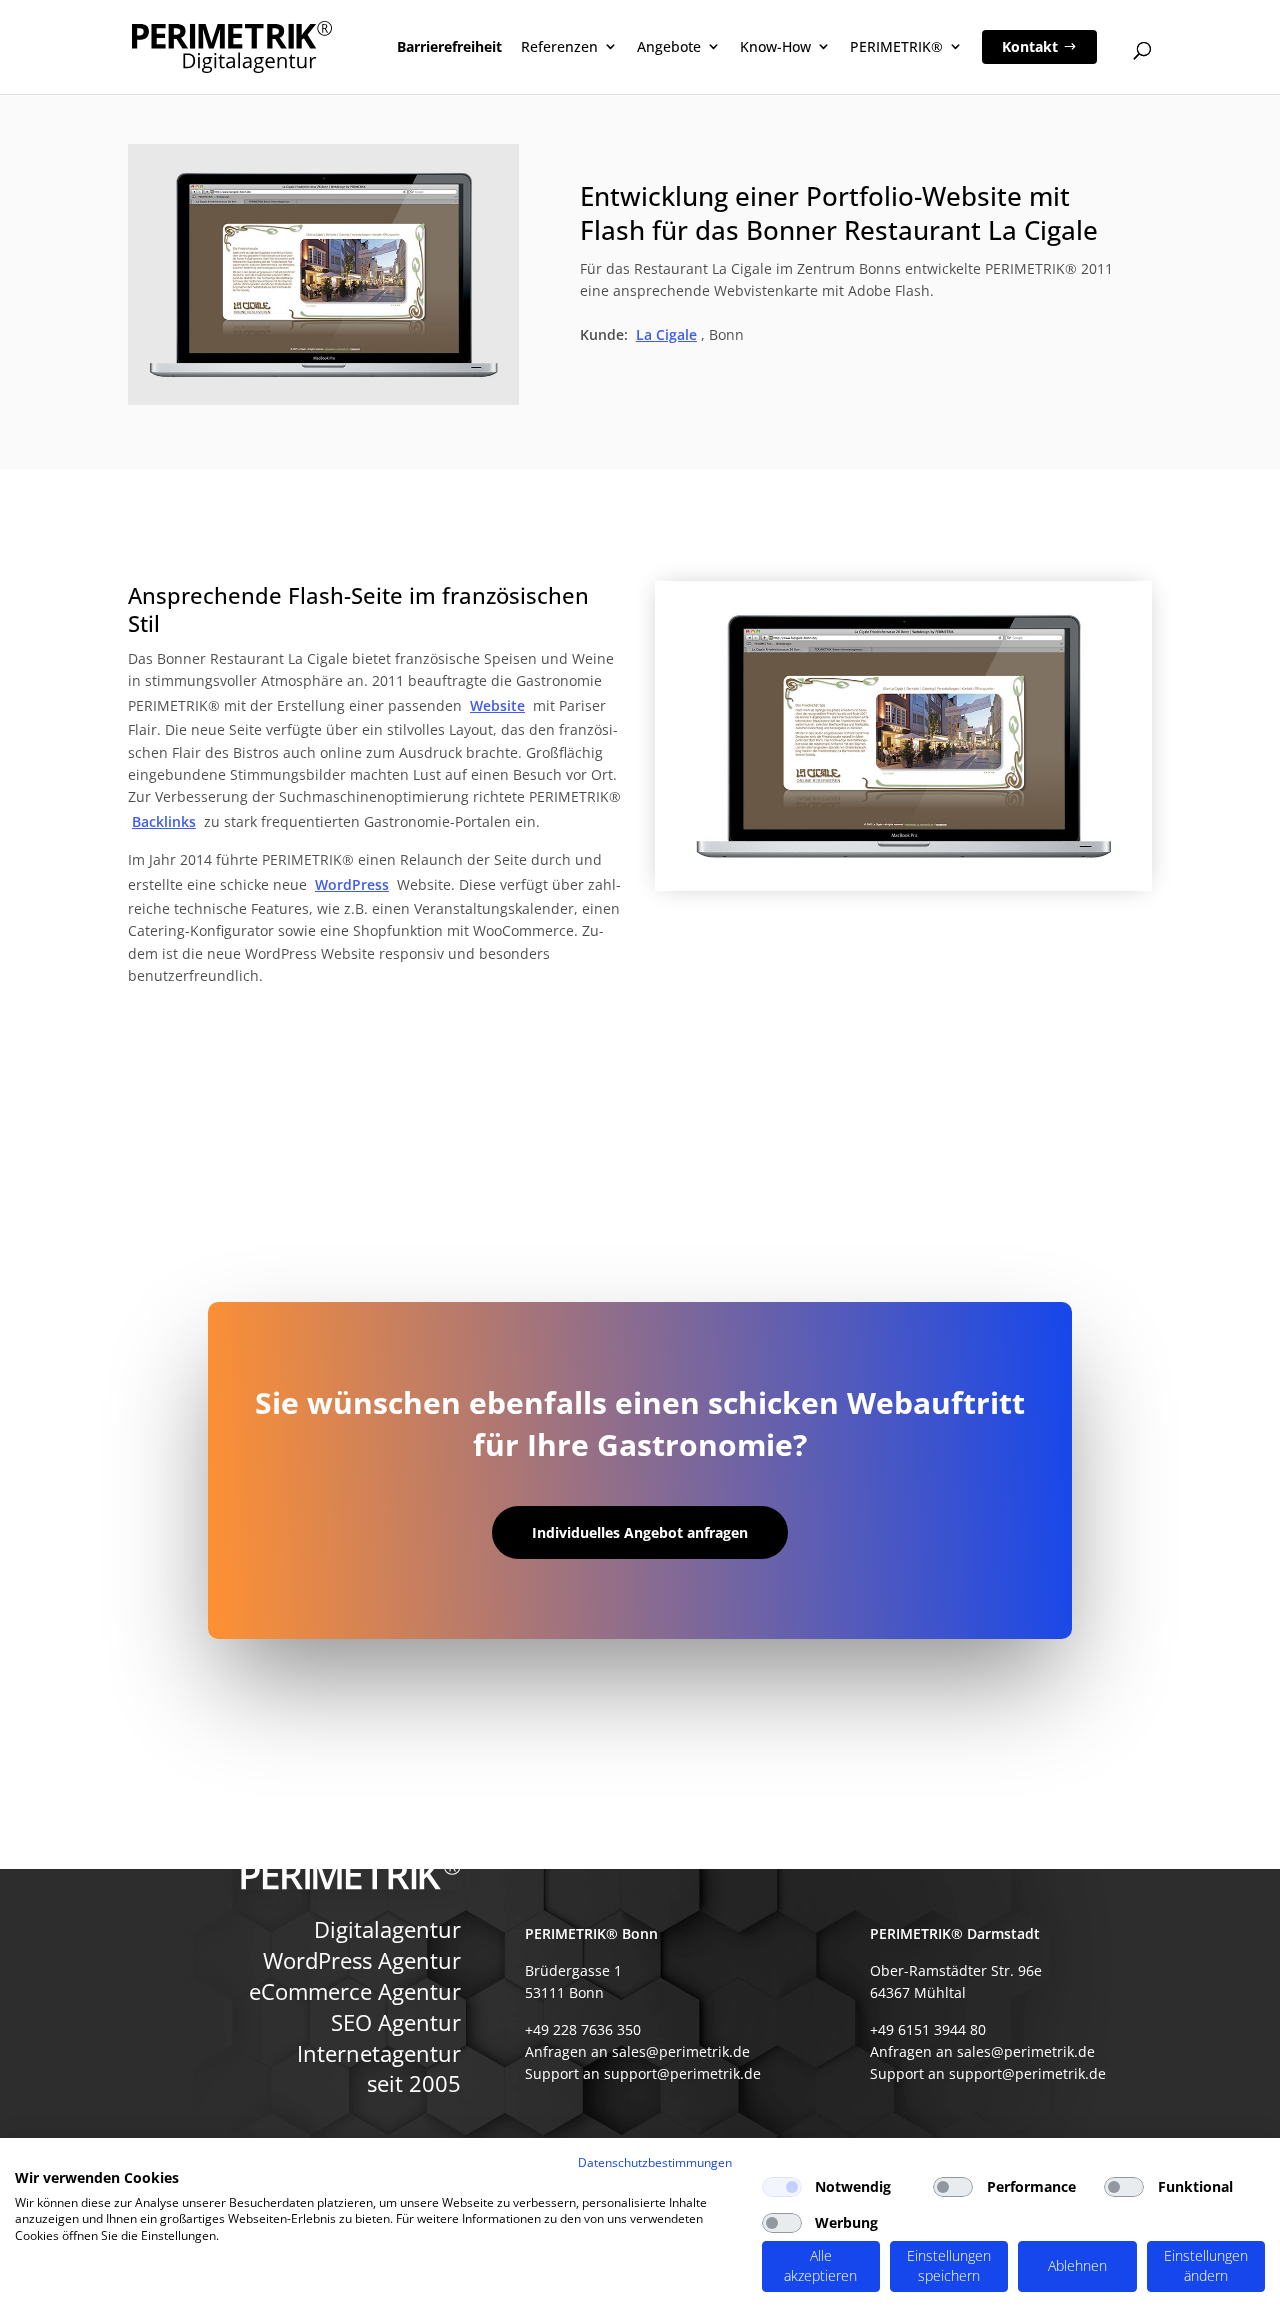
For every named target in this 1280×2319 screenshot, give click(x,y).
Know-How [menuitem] (775, 46)
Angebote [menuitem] (669, 46)
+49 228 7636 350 (583, 2028)
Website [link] (497, 705)
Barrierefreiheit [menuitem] (449, 46)
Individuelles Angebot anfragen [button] (640, 1532)
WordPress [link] (352, 884)
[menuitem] (1039, 47)
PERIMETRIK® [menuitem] (896, 46)
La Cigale (666, 334)
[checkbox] (782, 2187)
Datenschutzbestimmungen (655, 2162)
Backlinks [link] (164, 821)
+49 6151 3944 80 (928, 2028)
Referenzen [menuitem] (559, 46)
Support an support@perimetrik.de (643, 2073)
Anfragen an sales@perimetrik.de (637, 2051)
